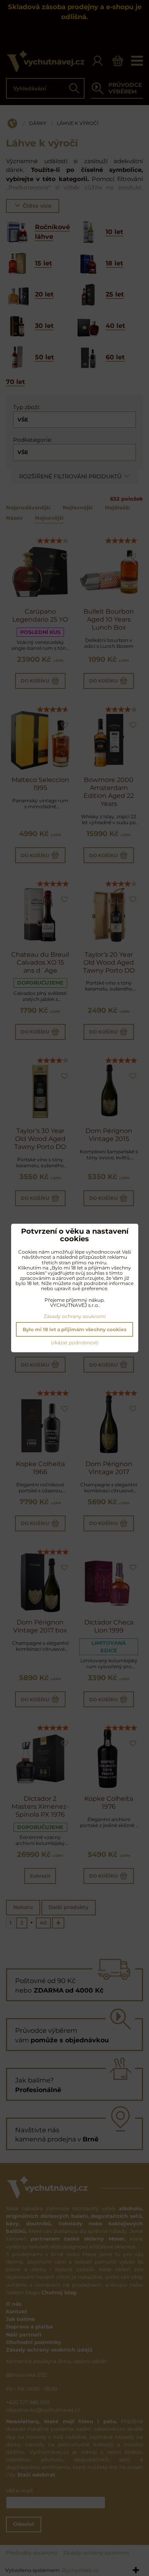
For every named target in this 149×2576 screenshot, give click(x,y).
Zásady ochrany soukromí (75, 1316)
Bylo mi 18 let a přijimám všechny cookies (74, 1329)
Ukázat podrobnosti (75, 1343)
